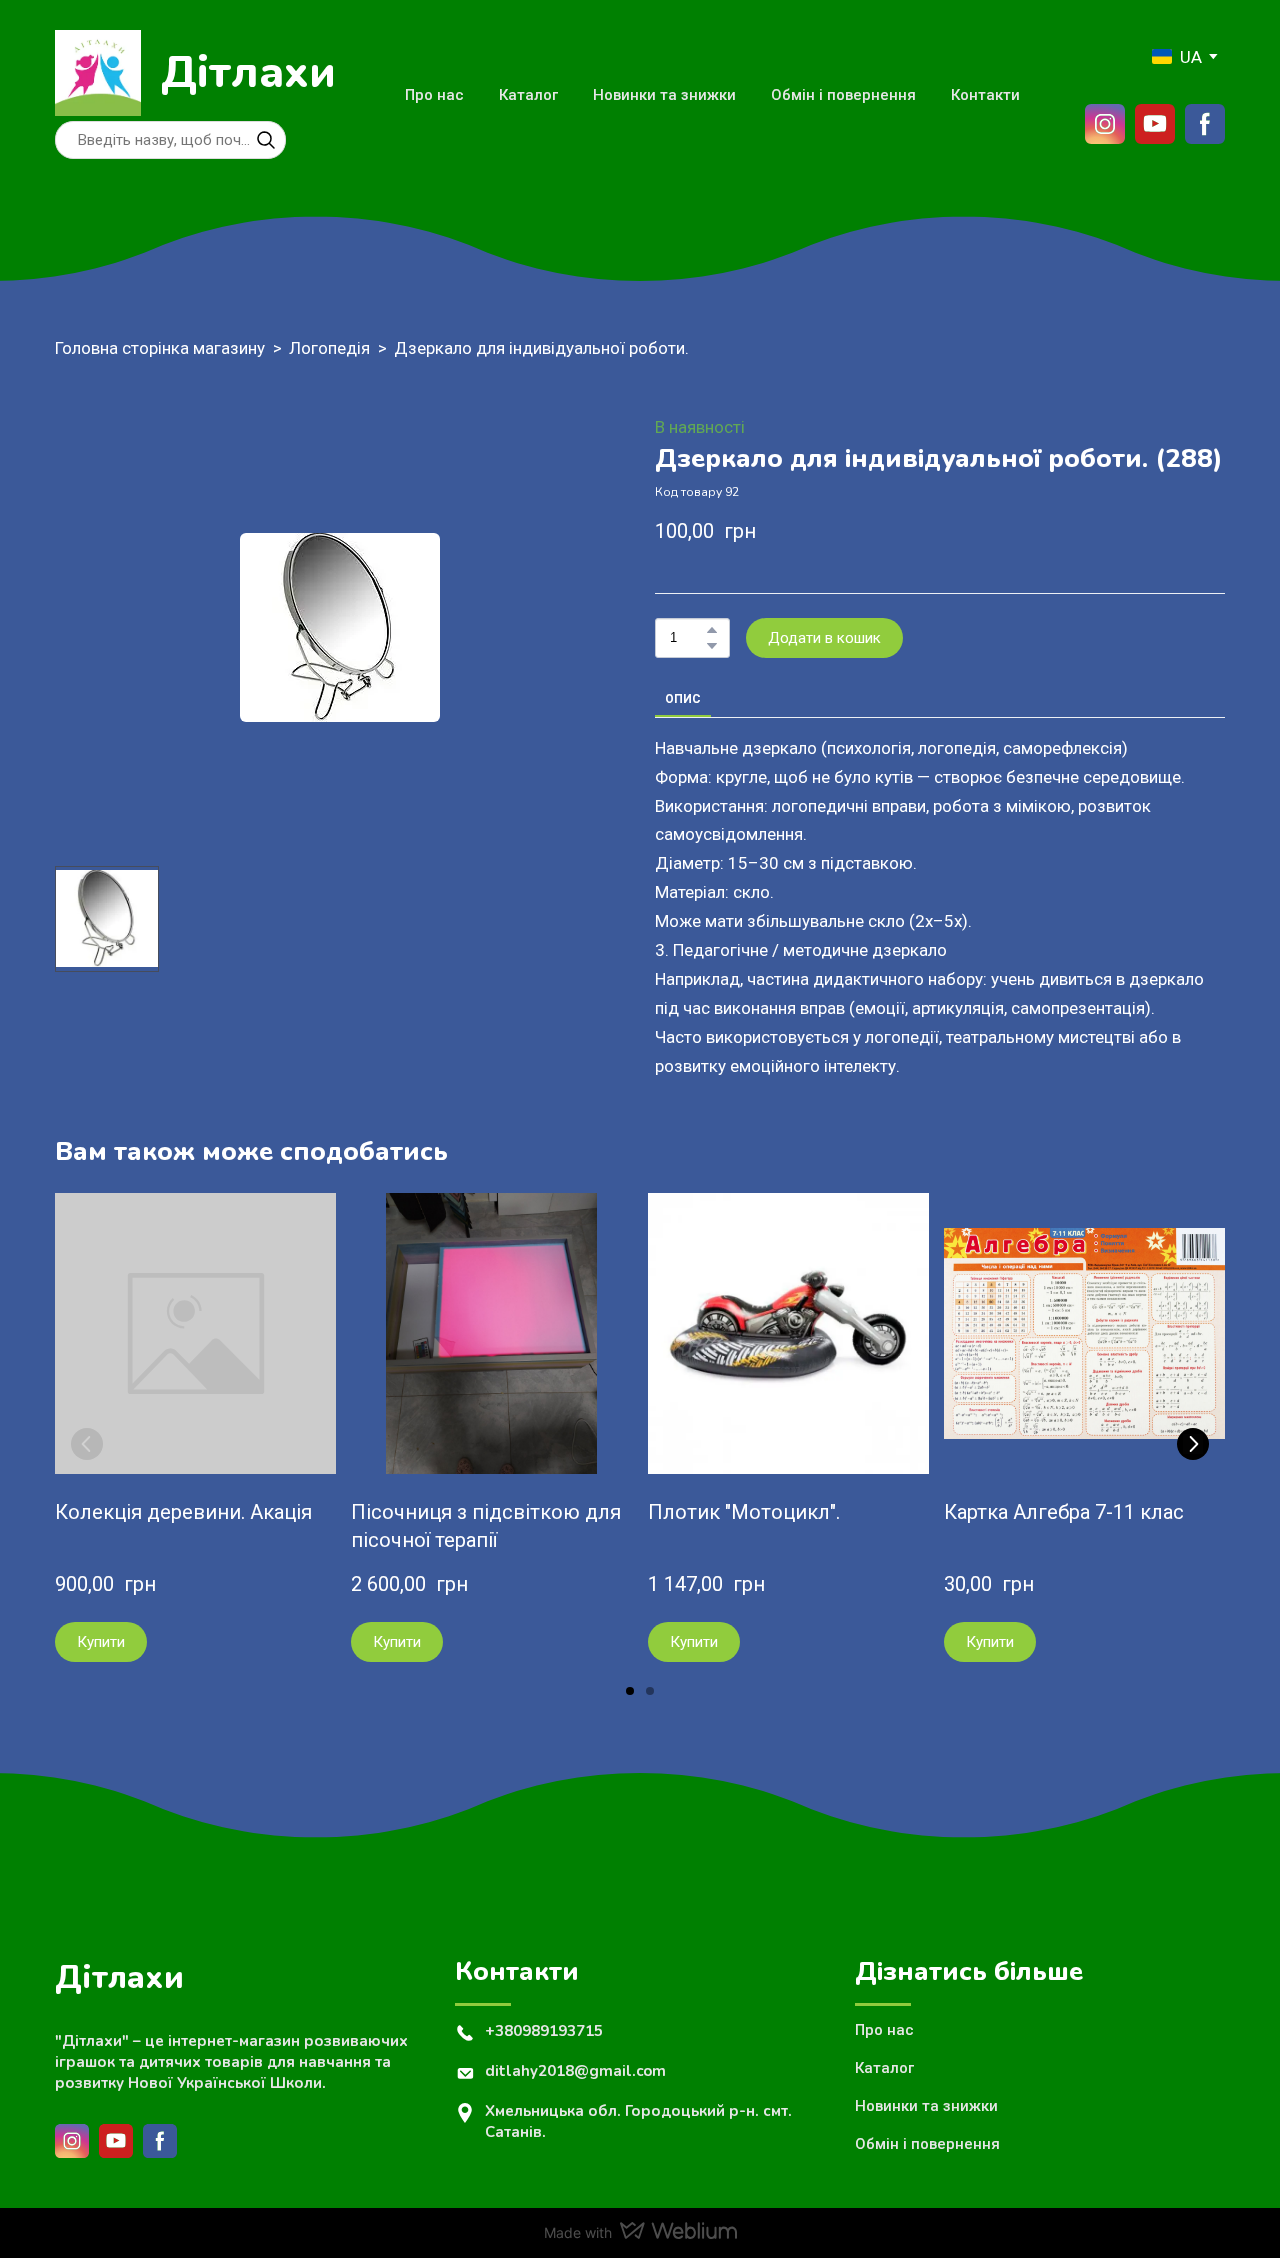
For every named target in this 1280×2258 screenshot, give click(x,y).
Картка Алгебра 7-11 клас (1064, 1513)
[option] (1177, 56)
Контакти (985, 95)
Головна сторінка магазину (160, 348)
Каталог (528, 95)
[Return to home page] (98, 73)
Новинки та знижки (664, 95)
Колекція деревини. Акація (183, 1513)
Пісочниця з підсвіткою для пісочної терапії (486, 1527)
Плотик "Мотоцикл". (744, 1513)
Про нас (434, 95)
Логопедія (329, 348)
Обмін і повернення (843, 95)
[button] (266, 140)
